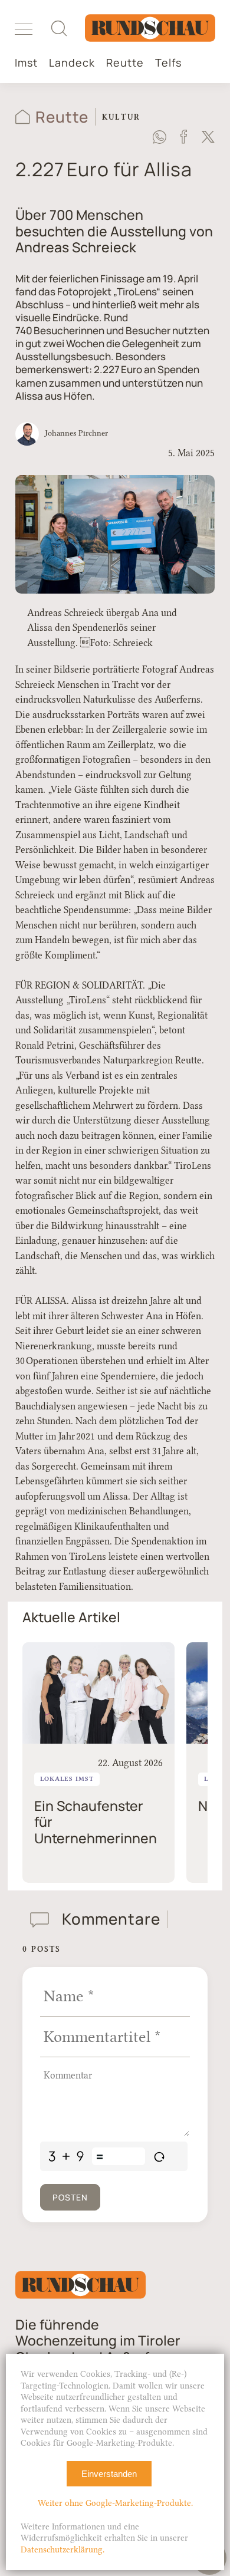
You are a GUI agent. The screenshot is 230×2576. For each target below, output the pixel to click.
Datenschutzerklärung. (63, 2550)
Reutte (125, 63)
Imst (26, 63)
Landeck (72, 63)
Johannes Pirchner (76, 433)
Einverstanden (109, 2474)
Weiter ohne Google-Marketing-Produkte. (115, 2503)
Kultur (121, 117)
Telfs (168, 63)
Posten (70, 2197)
